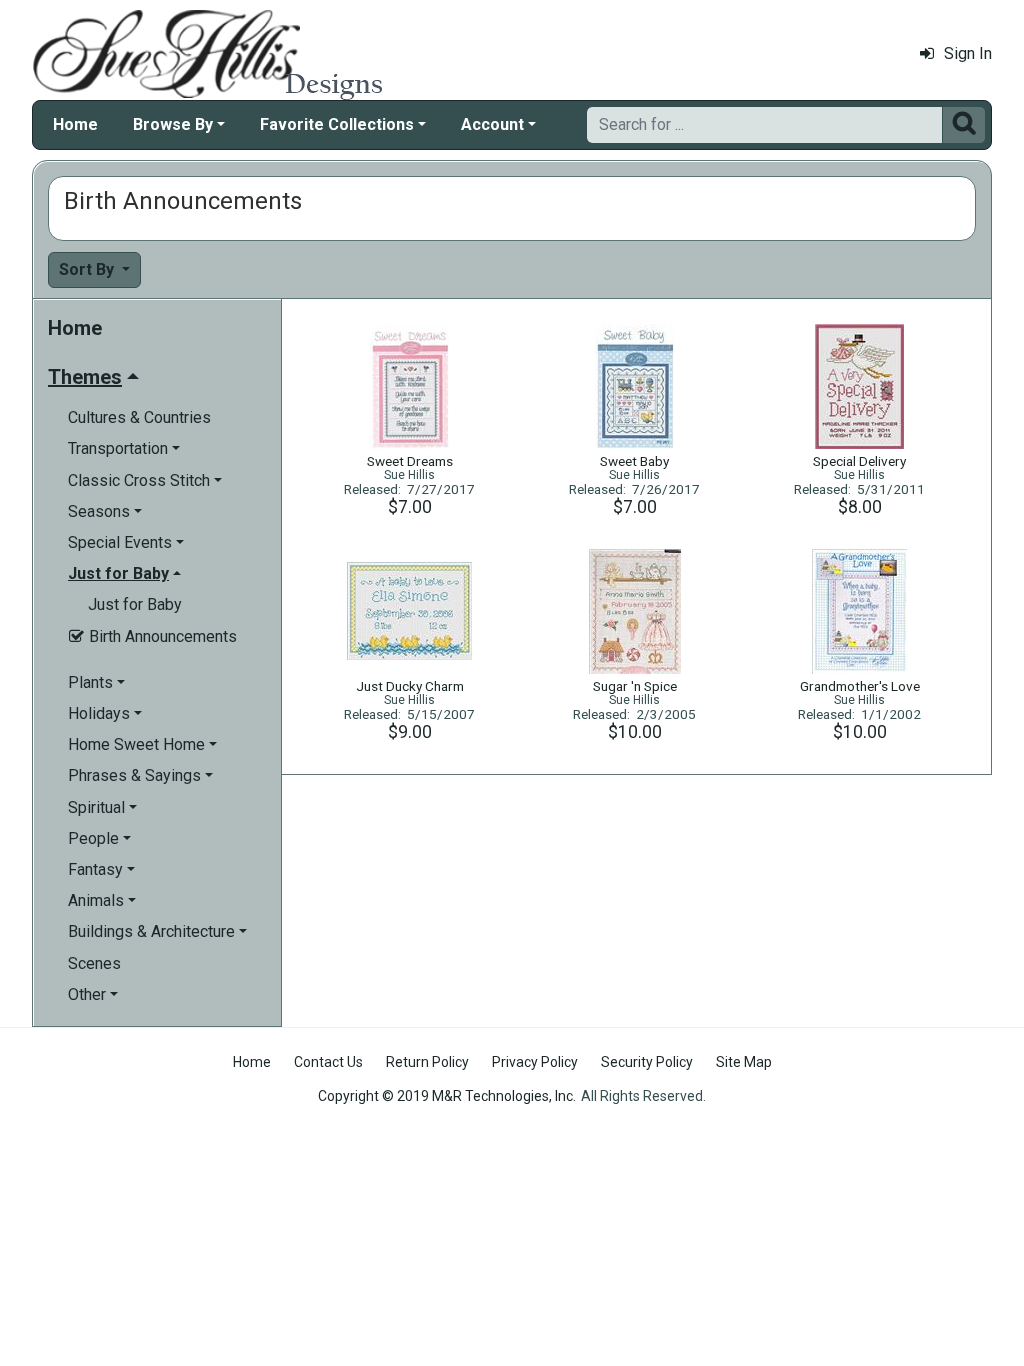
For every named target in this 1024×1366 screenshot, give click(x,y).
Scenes (94, 963)
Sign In (968, 53)
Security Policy (647, 1062)
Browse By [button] (173, 124)
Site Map (744, 1062)
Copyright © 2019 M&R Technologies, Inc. (447, 1096)
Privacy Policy (535, 1062)
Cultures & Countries (139, 417)
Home (75, 124)
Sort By (88, 269)
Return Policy (427, 1062)
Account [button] (492, 124)
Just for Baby (135, 604)
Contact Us (328, 1062)
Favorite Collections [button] (337, 124)
